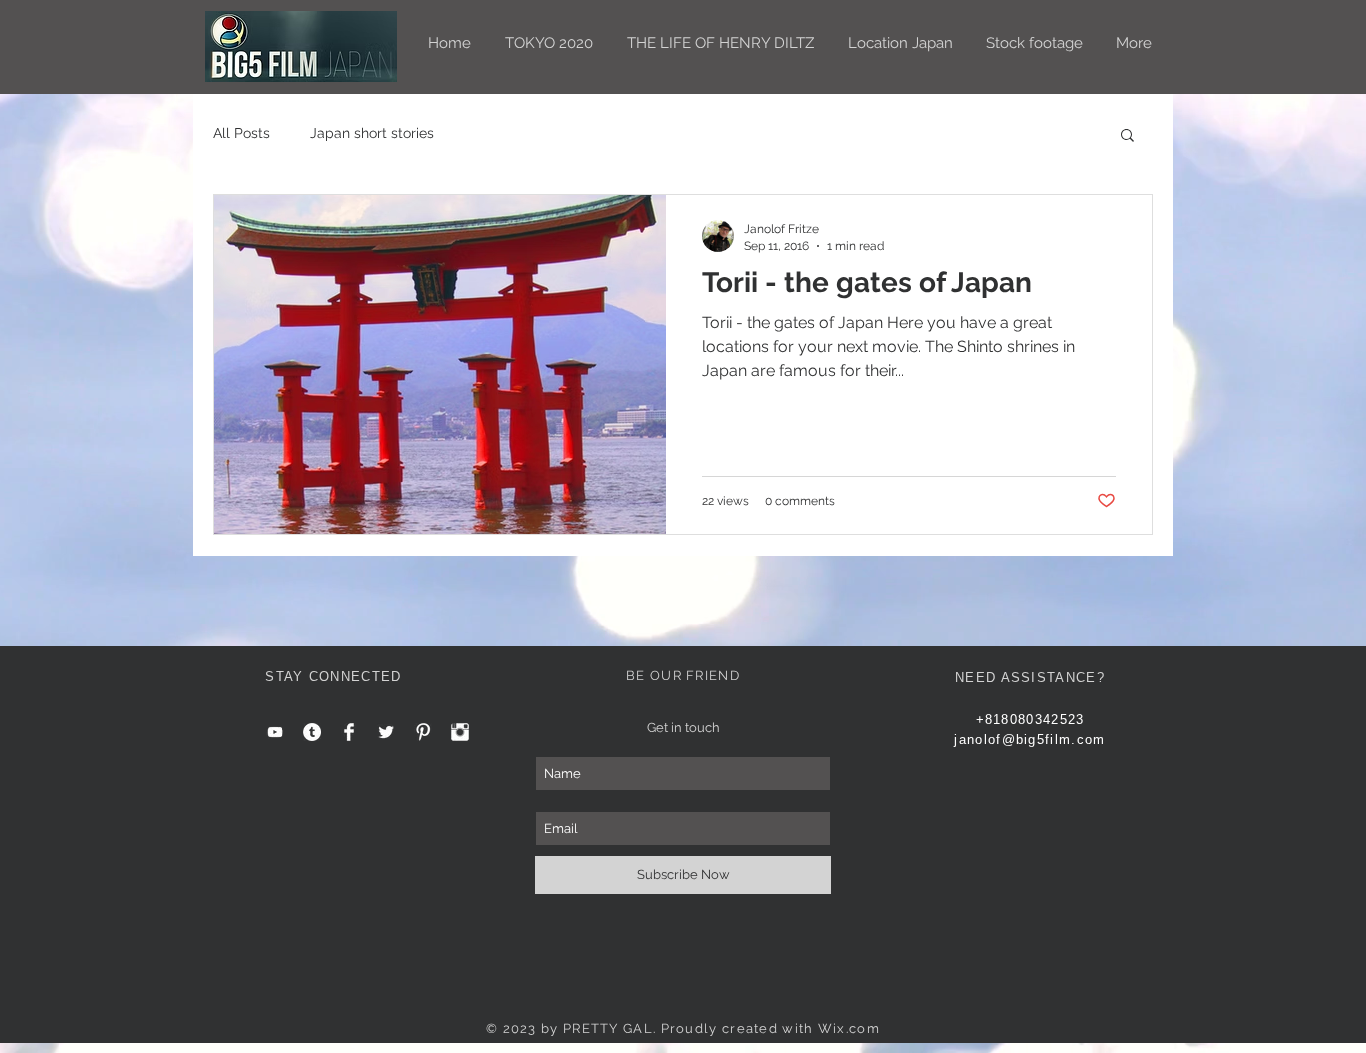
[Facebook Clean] (349, 732)
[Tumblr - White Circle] (312, 732)
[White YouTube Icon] (275, 732)
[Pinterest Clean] (423, 732)
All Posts (241, 133)
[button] (1127, 136)
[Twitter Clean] (386, 732)
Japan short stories (372, 133)
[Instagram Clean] (460, 732)
